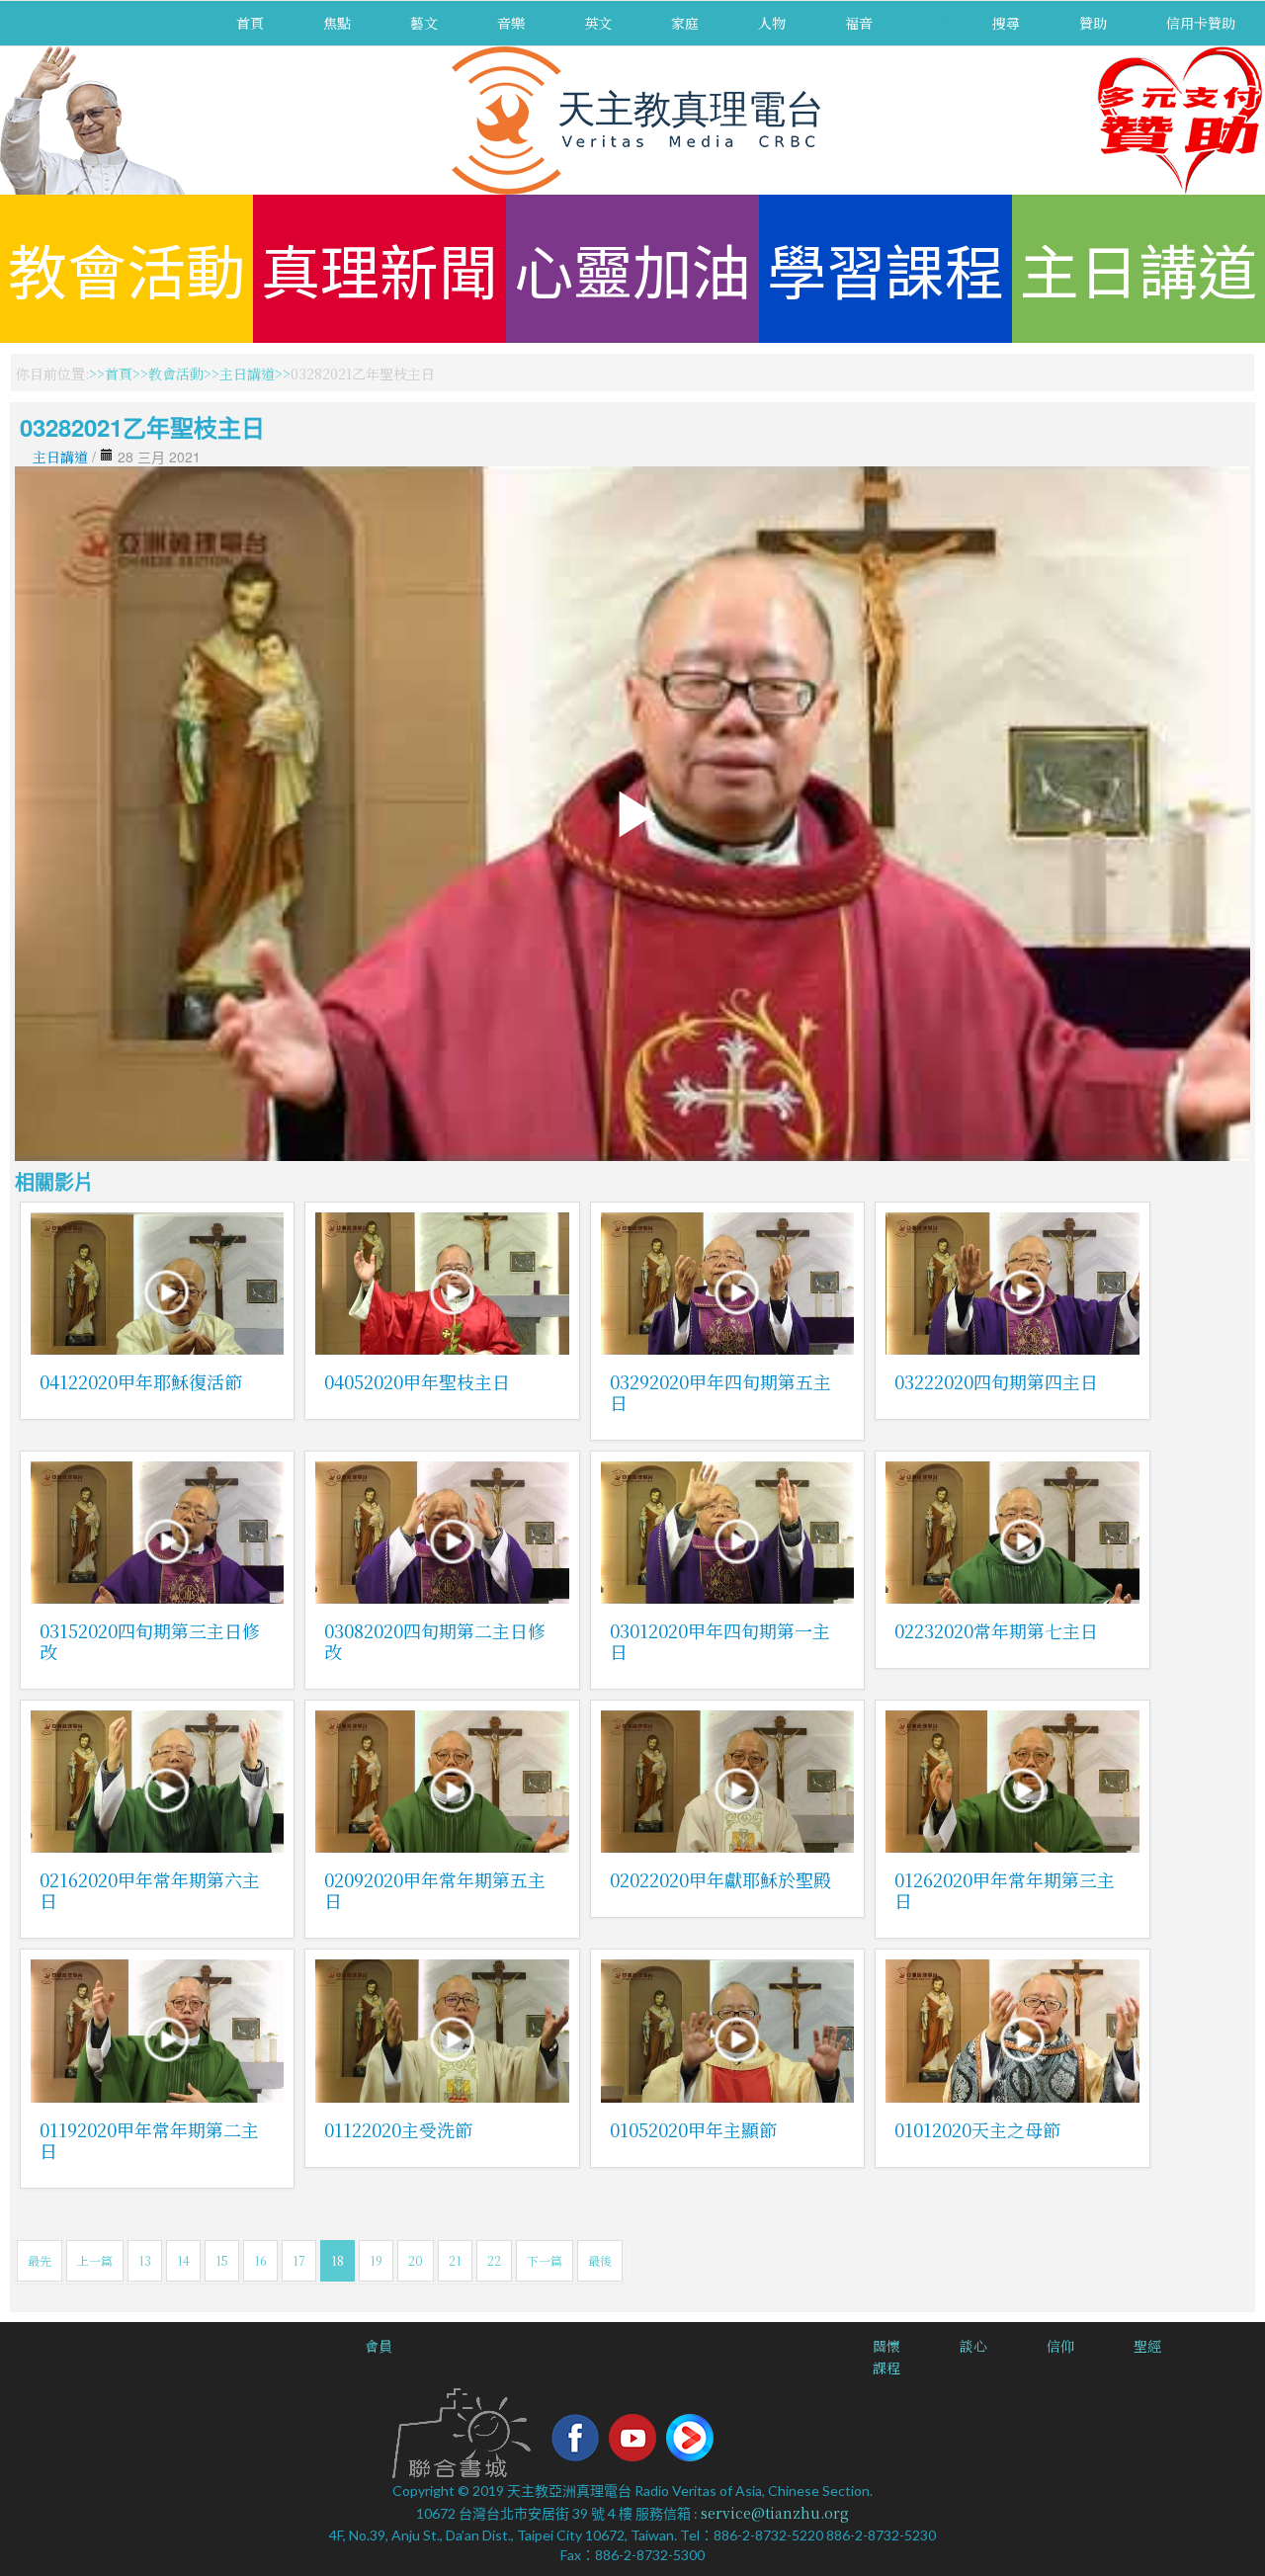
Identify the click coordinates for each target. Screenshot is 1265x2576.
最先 (40, 2260)
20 (416, 2260)
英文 (598, 23)
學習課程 (885, 268)
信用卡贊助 (1201, 23)
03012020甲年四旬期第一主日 (720, 1641)
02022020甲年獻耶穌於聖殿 (720, 1879)
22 (494, 2260)
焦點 (337, 23)
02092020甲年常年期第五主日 (435, 1890)
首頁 (250, 23)
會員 (379, 2346)
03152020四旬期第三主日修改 (150, 1641)
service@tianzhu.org (775, 2513)
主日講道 (1138, 268)
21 (455, 2260)
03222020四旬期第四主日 (996, 1381)
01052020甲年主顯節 (693, 2129)
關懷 (886, 2346)
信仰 (1060, 2346)
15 (222, 2260)
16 (260, 2260)
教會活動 (126, 268)
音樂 (511, 23)
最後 (600, 2260)
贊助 (1093, 23)
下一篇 (545, 2260)
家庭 (685, 23)
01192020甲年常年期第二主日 (149, 2140)
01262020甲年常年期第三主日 (1005, 1890)
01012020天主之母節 (977, 2129)
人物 (772, 23)
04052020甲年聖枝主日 (417, 1381)
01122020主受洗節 (398, 2129)
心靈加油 (632, 268)
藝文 (424, 23)
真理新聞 (379, 268)
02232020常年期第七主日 (996, 1630)
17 (299, 2260)
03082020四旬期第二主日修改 (435, 1641)
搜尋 (1006, 23)
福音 (859, 23)
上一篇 (95, 2260)
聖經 (1147, 2346)
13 (145, 2260)
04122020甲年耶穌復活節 (141, 1381)
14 (183, 2260)
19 (376, 2260)
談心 (973, 2346)
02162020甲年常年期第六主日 (150, 1890)
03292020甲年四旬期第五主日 (720, 1392)
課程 (886, 2368)
